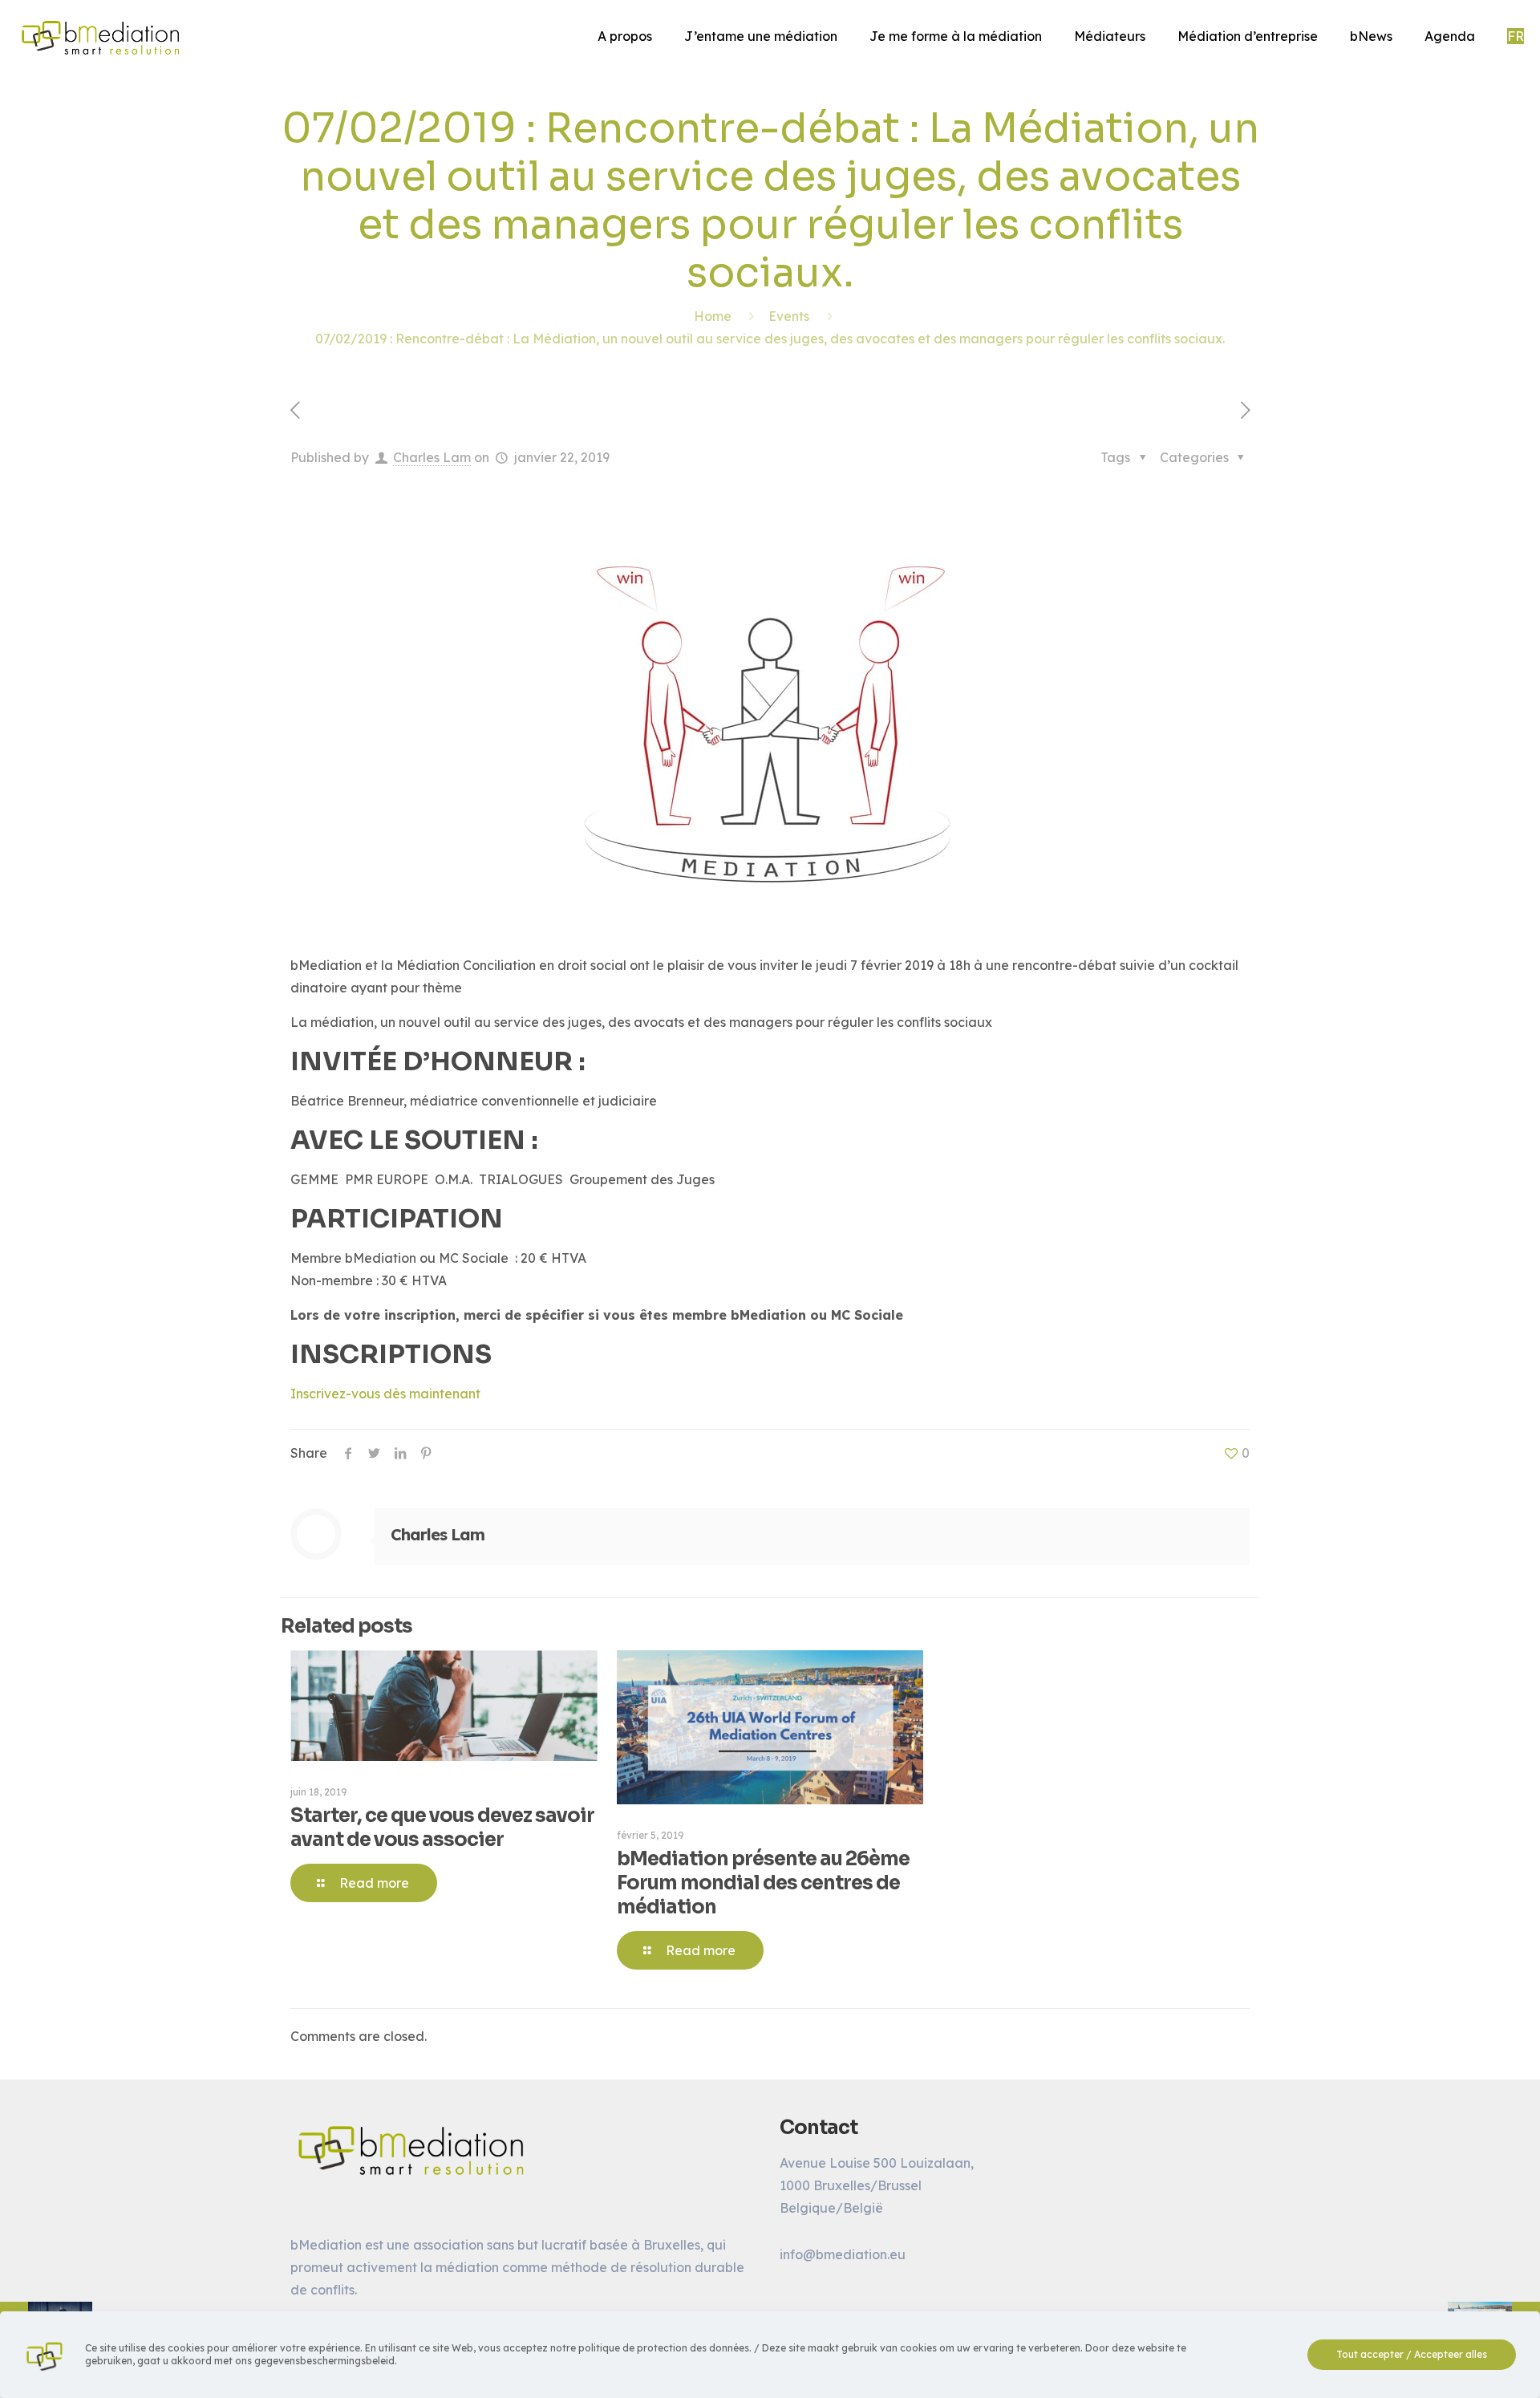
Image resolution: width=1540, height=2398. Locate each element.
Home (713, 316)
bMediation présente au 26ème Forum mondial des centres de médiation (763, 1883)
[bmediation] (100, 36)
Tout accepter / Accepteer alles (1412, 2354)
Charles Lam (432, 457)
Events (789, 316)
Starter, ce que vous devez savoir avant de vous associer (442, 1828)
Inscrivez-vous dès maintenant (385, 1394)
